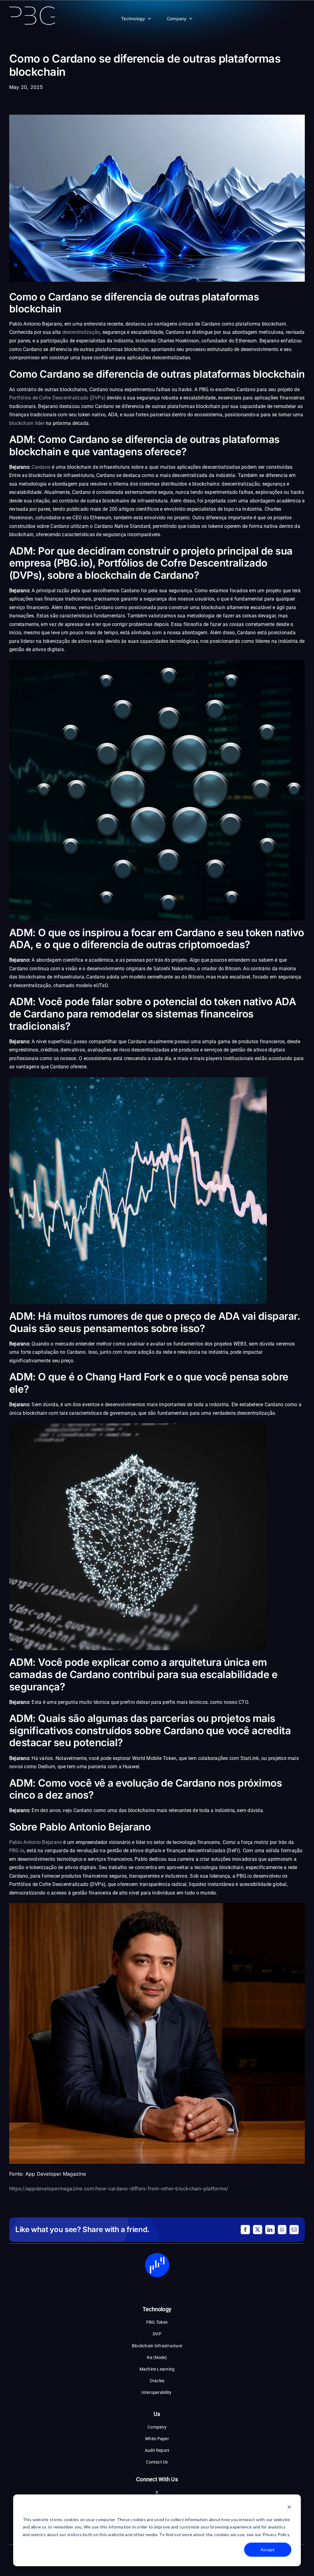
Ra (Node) (157, 2357)
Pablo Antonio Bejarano (36, 1842)
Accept (268, 2549)
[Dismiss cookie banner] (289, 2508)
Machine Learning (157, 2369)
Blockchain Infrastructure (157, 2346)
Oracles (157, 2381)
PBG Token (157, 2322)
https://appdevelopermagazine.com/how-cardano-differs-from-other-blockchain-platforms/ (119, 2189)
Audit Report (157, 2450)
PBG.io (17, 1851)
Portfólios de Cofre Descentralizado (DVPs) (57, 398)
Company (177, 19)
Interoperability (157, 2392)
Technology (133, 19)
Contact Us (157, 2462)
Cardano (41, 467)
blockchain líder (27, 423)
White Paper (157, 2439)
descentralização (81, 332)
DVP (157, 2334)
